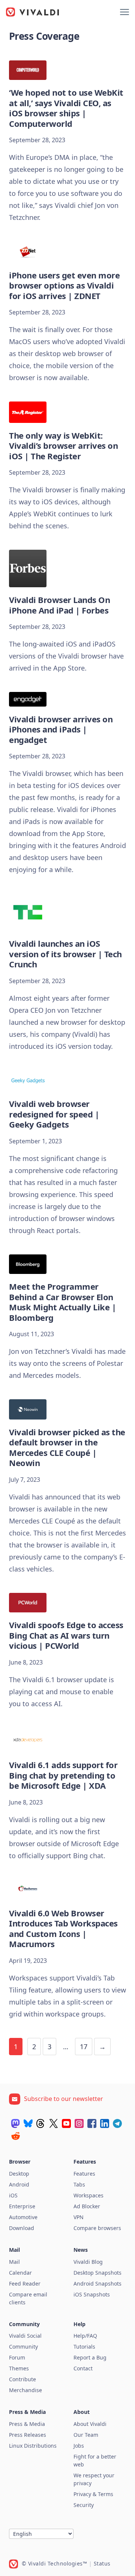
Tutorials (84, 2347)
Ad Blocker (87, 2206)
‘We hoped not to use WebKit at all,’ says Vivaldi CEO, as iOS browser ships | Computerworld (66, 108)
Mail (14, 2262)
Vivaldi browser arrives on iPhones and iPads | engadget (61, 729)
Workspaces (88, 2195)
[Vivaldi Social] (15, 2123)
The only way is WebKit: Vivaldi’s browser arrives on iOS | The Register (63, 446)
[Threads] (41, 2123)
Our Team (86, 2435)
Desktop (19, 2174)
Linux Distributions (33, 2446)
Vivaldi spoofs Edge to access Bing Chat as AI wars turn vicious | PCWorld (66, 1635)
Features (84, 2174)
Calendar (20, 2273)
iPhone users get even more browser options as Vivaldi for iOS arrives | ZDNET (64, 285)
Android (19, 2184)
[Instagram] (79, 2123)
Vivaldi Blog (88, 2262)
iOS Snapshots (92, 2294)
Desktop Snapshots (97, 2273)
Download (22, 2228)
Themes (19, 2368)
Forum (17, 2357)
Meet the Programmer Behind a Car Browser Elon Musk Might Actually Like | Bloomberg (62, 1302)
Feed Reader (25, 2284)
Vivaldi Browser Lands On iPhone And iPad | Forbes (59, 605)
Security (84, 2505)
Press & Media (27, 2424)
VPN (79, 2217)
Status (102, 2563)
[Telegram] (117, 2123)
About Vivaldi (90, 2424)
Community (23, 2347)
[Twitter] (54, 2123)
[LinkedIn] (105, 2123)
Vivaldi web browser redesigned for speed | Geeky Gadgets (54, 1114)
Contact (83, 2368)
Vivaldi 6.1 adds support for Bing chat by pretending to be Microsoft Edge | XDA (63, 1775)
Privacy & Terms (93, 2494)
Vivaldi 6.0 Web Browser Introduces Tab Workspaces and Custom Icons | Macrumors (63, 1929)
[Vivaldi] (33, 12)
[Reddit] (15, 2136)
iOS (13, 2195)
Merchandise (25, 2390)
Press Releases (28, 2435)
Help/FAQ (85, 2336)
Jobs (79, 2446)
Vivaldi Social (25, 2336)
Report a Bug (90, 2357)
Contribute (22, 2379)
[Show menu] (124, 12)
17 (84, 2047)
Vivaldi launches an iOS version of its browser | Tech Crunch (65, 954)
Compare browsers (97, 2228)
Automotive (23, 2217)
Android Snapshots (97, 2284)
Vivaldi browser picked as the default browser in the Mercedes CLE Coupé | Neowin (67, 1447)
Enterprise (22, 2206)
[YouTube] (66, 2123)
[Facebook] (92, 2123)
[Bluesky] (28, 2123)
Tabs (79, 2184)
